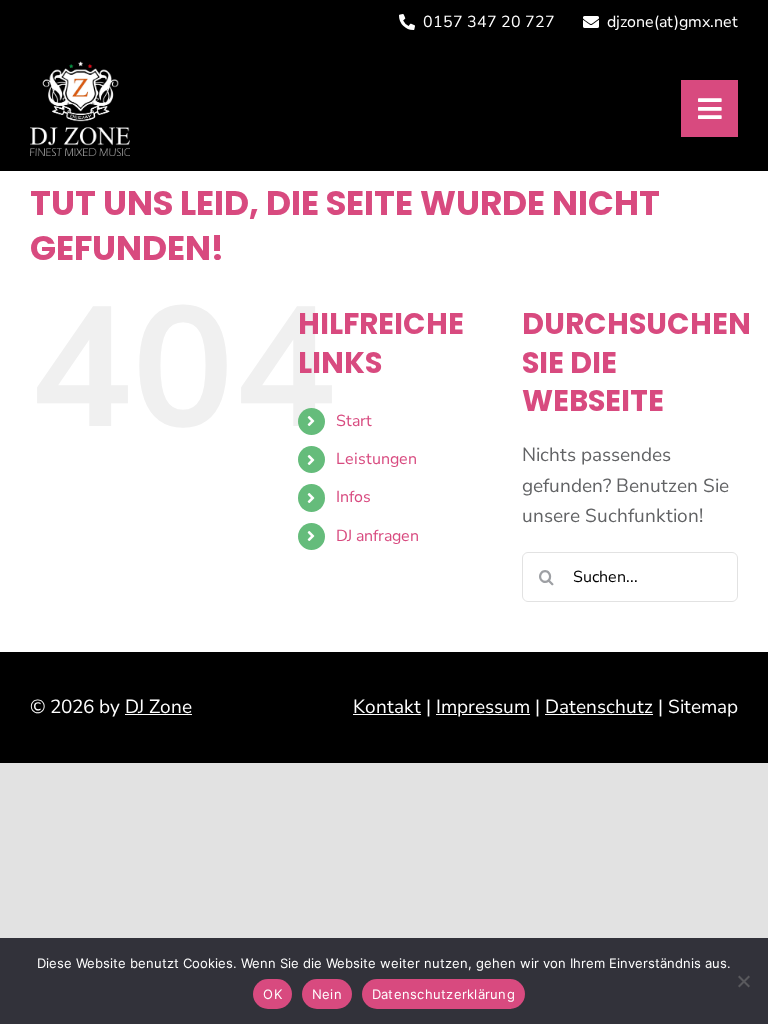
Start (354, 421)
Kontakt (387, 707)
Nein (327, 994)
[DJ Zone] (80, 70)
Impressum (483, 707)
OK (272, 994)
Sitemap (703, 707)
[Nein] (743, 981)
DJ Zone (158, 707)
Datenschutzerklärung (443, 994)
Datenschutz (599, 707)
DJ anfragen (377, 536)
